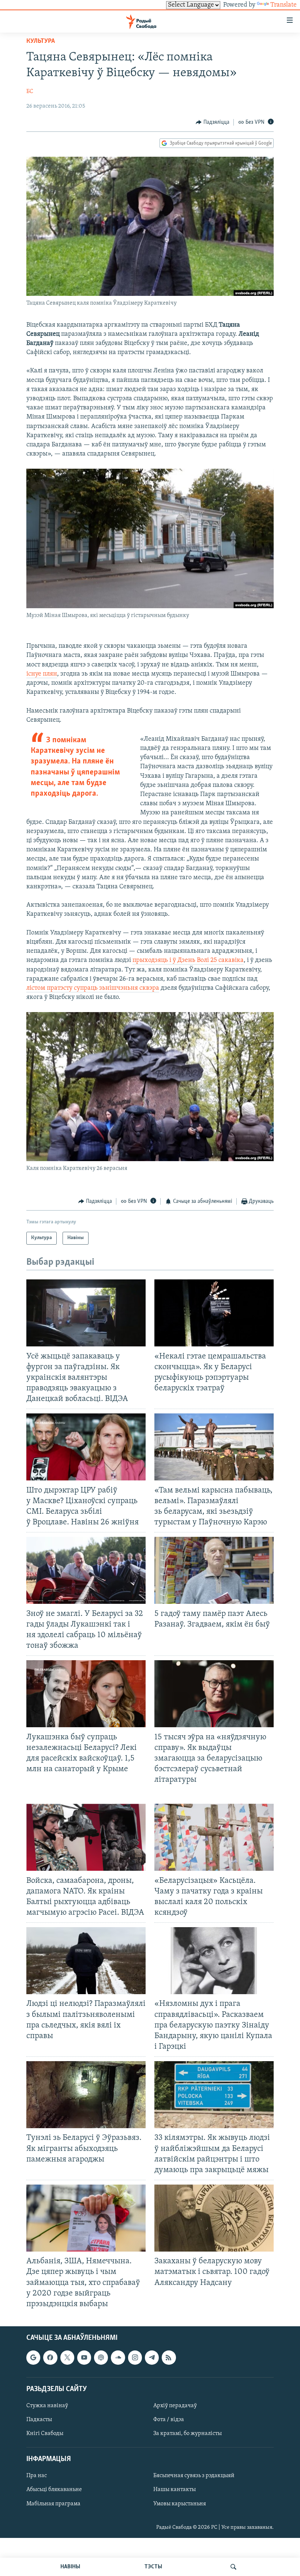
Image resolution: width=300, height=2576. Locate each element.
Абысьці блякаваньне (54, 2490)
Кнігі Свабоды (45, 2434)
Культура (41, 41)
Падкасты (39, 2420)
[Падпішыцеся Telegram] (152, 2357)
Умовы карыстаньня (180, 2503)
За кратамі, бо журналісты (187, 2434)
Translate (284, 5)
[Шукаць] (233, 2567)
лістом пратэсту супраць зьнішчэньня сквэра (93, 988)
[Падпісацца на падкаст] (101, 2357)
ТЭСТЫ (153, 2567)
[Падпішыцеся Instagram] (135, 2357)
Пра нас (37, 2476)
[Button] (213, 122)
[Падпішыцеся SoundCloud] (118, 2357)
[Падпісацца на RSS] (169, 2357)
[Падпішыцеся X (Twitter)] (67, 2357)
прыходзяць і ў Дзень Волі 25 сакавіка (188, 960)
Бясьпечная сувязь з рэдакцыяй (194, 2476)
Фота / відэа (169, 2420)
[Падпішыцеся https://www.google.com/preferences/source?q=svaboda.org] (33, 2357)
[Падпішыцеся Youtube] (84, 2357)
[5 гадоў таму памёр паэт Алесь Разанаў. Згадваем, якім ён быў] (214, 1570)
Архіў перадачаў (175, 2406)
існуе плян (42, 674)
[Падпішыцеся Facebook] (50, 2357)
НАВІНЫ (70, 2567)
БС (30, 92)
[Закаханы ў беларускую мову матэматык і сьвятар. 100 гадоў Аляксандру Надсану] (214, 2218)
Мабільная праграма (53, 2503)
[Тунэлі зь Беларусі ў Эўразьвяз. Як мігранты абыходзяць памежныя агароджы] (86, 2095)
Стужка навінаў (47, 2406)
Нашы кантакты (175, 2490)
